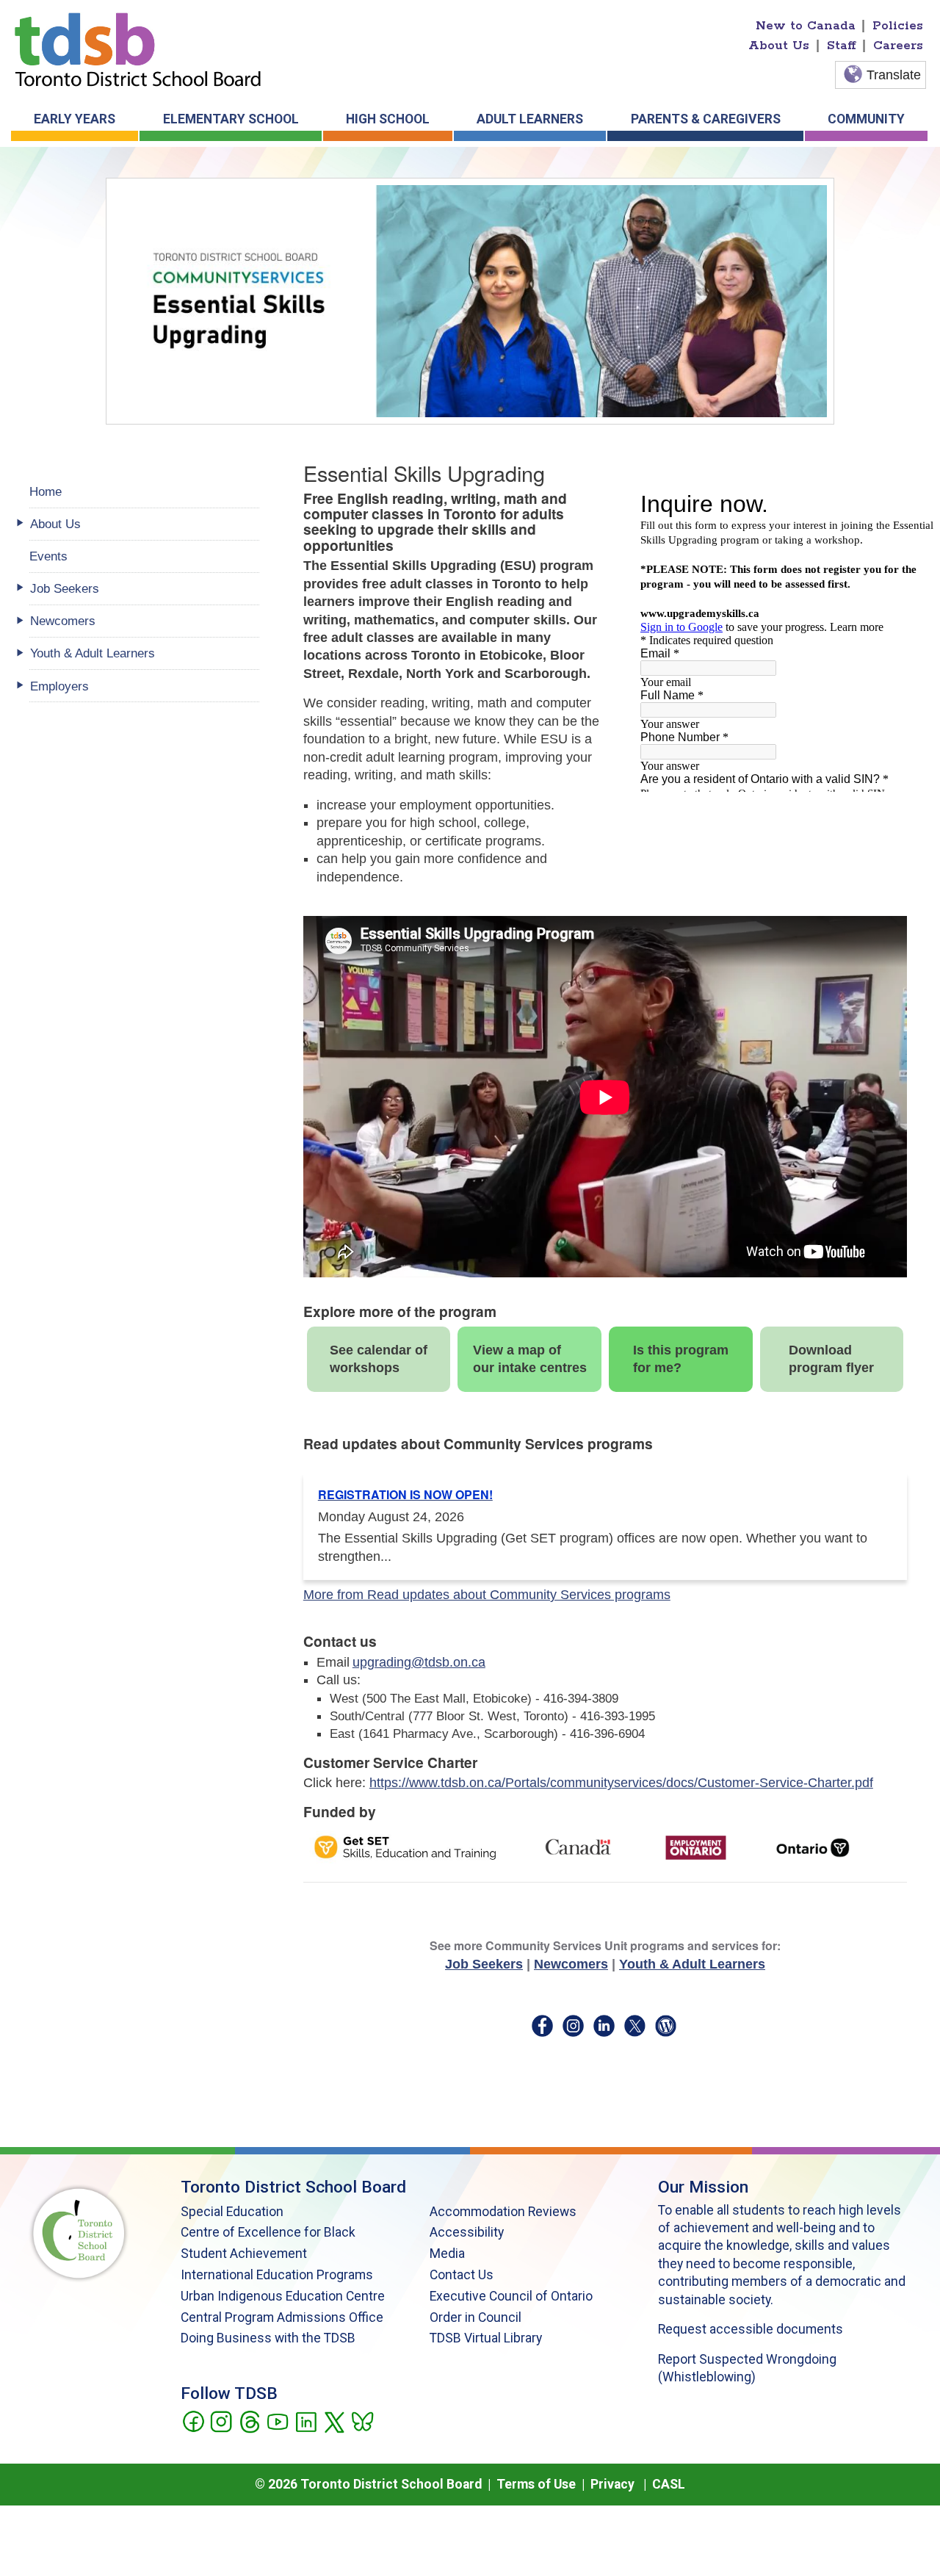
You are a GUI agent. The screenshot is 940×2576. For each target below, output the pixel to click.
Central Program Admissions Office (282, 2317)
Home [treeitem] (46, 491)
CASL (669, 2484)
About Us (779, 46)
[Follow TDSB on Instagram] (221, 2420)
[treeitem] (144, 524)
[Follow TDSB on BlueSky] (362, 2420)
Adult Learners (530, 119)
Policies (898, 26)
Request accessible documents (751, 2329)
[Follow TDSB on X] (334, 2420)
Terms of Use (536, 2484)
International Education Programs (277, 2275)
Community (866, 119)
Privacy (612, 2484)
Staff (842, 46)
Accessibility (467, 2232)
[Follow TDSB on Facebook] (193, 2420)
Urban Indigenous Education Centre (283, 2296)
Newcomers (571, 1964)
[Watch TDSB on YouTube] (277, 2420)
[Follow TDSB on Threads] (249, 2420)
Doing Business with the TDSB (268, 2338)
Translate (894, 75)
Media (447, 2254)
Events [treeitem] (48, 556)
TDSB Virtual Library (486, 2338)
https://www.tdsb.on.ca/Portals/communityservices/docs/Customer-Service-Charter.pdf (621, 1783)
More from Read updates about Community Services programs (487, 1595)
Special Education (232, 2212)
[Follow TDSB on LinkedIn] (306, 2420)
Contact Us (462, 2275)
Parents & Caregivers (706, 119)
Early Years (75, 119)
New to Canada (806, 26)
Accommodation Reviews (503, 2212)
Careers (898, 46)
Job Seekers (484, 1964)
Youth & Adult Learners (692, 1964)
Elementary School (231, 119)
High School (388, 119)
